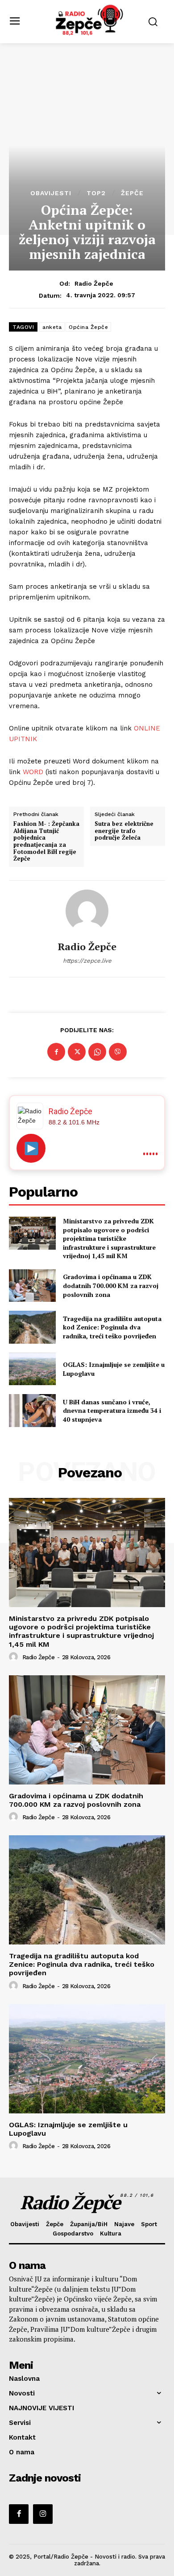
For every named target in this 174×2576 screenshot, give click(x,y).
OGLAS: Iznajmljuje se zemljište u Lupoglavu (68, 2129)
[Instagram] (43, 2514)
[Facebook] (56, 1052)
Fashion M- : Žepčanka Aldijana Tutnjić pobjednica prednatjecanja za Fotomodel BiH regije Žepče (46, 841)
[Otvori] (31, 1148)
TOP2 (96, 193)
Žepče (132, 193)
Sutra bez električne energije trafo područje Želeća (124, 831)
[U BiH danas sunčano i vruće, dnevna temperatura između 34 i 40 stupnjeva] (32, 1411)
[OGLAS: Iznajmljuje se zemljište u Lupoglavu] (32, 1369)
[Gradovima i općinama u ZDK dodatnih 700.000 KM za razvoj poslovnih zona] (32, 1286)
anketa (52, 327)
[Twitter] (77, 1052)
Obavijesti (51, 193)
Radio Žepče (94, 283)
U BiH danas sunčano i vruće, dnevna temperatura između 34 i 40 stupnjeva (112, 1411)
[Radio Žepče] (87, 911)
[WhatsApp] (97, 1052)
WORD (33, 772)
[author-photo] (15, 1657)
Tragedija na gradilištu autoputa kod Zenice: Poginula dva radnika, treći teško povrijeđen (112, 1327)
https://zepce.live (87, 961)
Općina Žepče (88, 327)
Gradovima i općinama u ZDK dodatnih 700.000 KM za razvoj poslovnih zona (111, 1285)
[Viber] (118, 1052)
